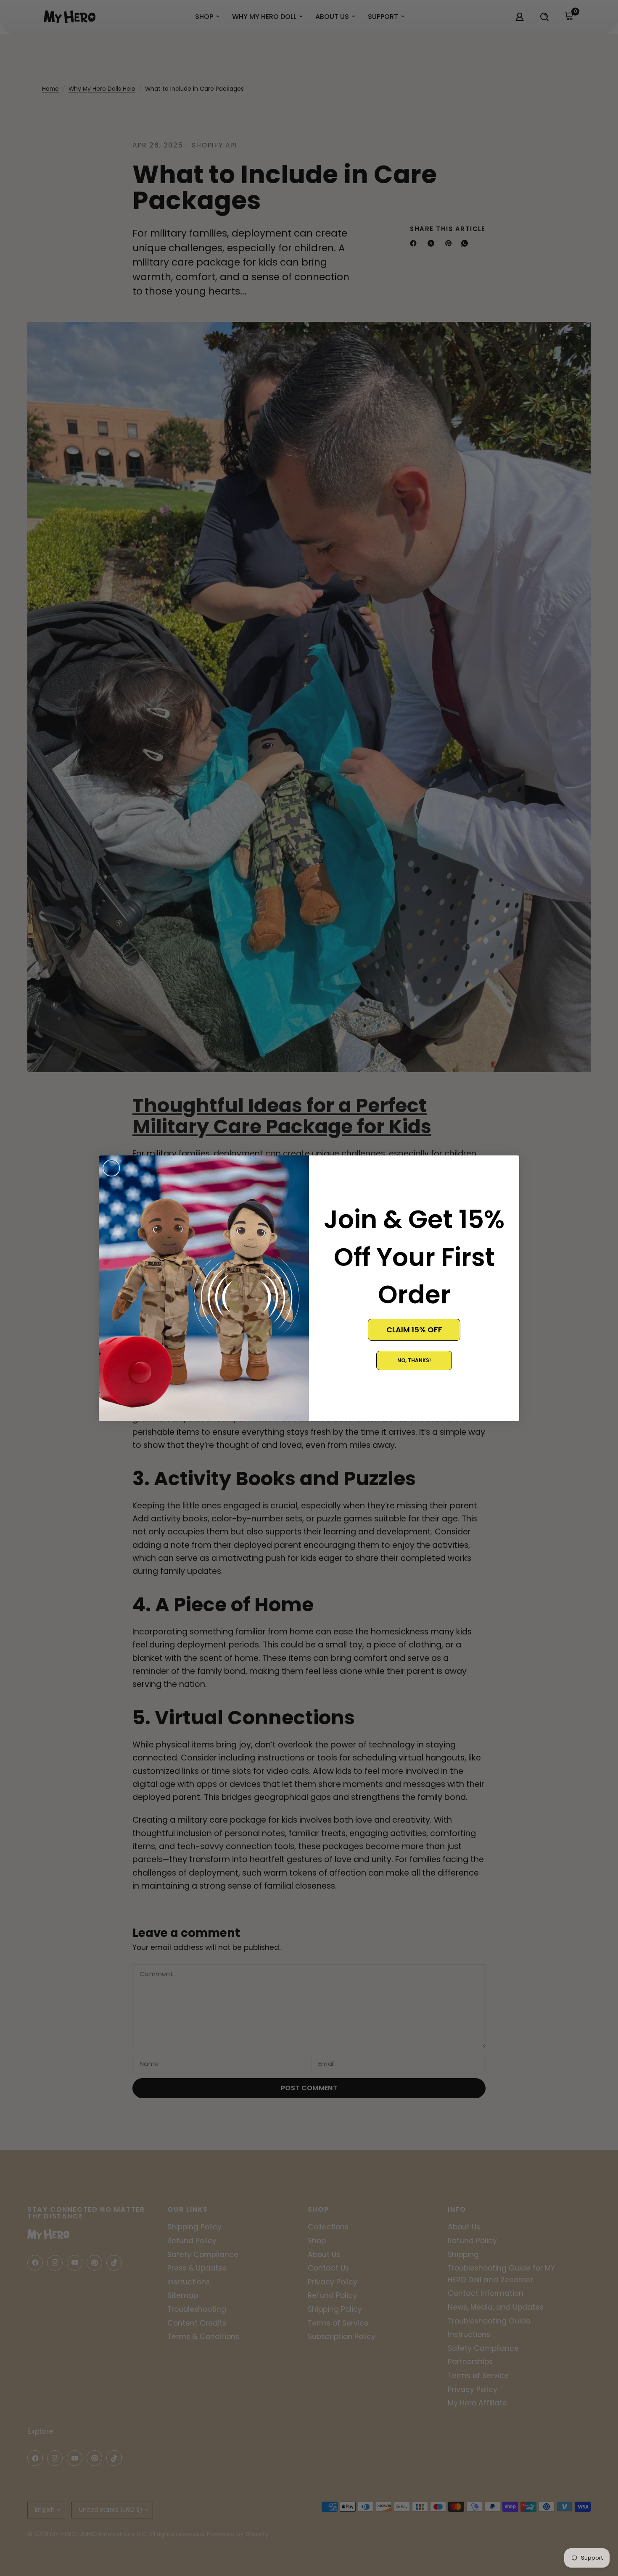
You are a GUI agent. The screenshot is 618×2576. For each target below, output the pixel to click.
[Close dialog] (111, 1168)
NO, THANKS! (414, 1360)
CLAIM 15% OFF (414, 1330)
